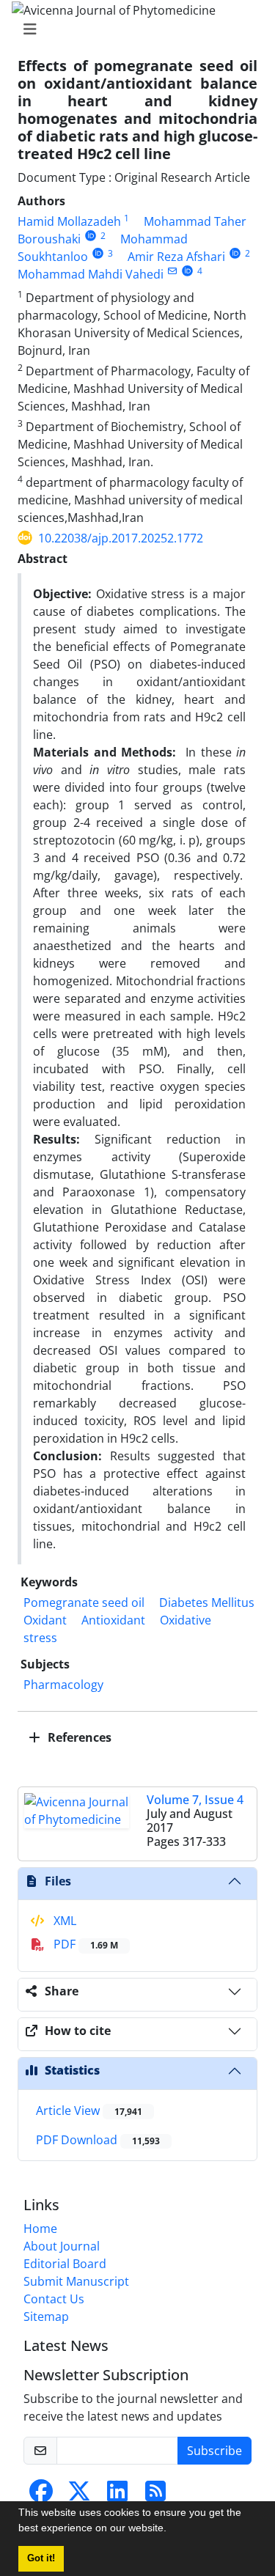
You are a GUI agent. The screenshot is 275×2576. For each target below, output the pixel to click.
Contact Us (54, 2299)
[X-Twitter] (79, 2495)
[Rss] (155, 2495)
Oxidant (45, 1620)
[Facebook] (41, 2495)
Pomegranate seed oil (84, 1602)
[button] (172, 2530)
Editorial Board (65, 2264)
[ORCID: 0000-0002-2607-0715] (187, 271)
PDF (84, 1944)
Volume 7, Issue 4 (195, 1800)
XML (63, 1921)
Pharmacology (63, 1685)
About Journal (62, 2246)
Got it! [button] (41, 2558)
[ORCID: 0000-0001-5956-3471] (91, 236)
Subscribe (214, 2451)
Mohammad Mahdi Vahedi (91, 274)
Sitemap (46, 2316)
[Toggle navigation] (133, 29)
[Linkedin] (117, 2495)
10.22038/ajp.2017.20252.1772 (121, 538)
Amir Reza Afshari (176, 257)
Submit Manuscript (76, 2281)
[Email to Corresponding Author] (172, 271)
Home (40, 2229)
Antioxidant (113, 1620)
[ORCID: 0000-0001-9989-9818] (235, 253)
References (78, 1737)
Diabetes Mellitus (207, 1602)
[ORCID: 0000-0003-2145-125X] (98, 253)
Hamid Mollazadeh (69, 221)
